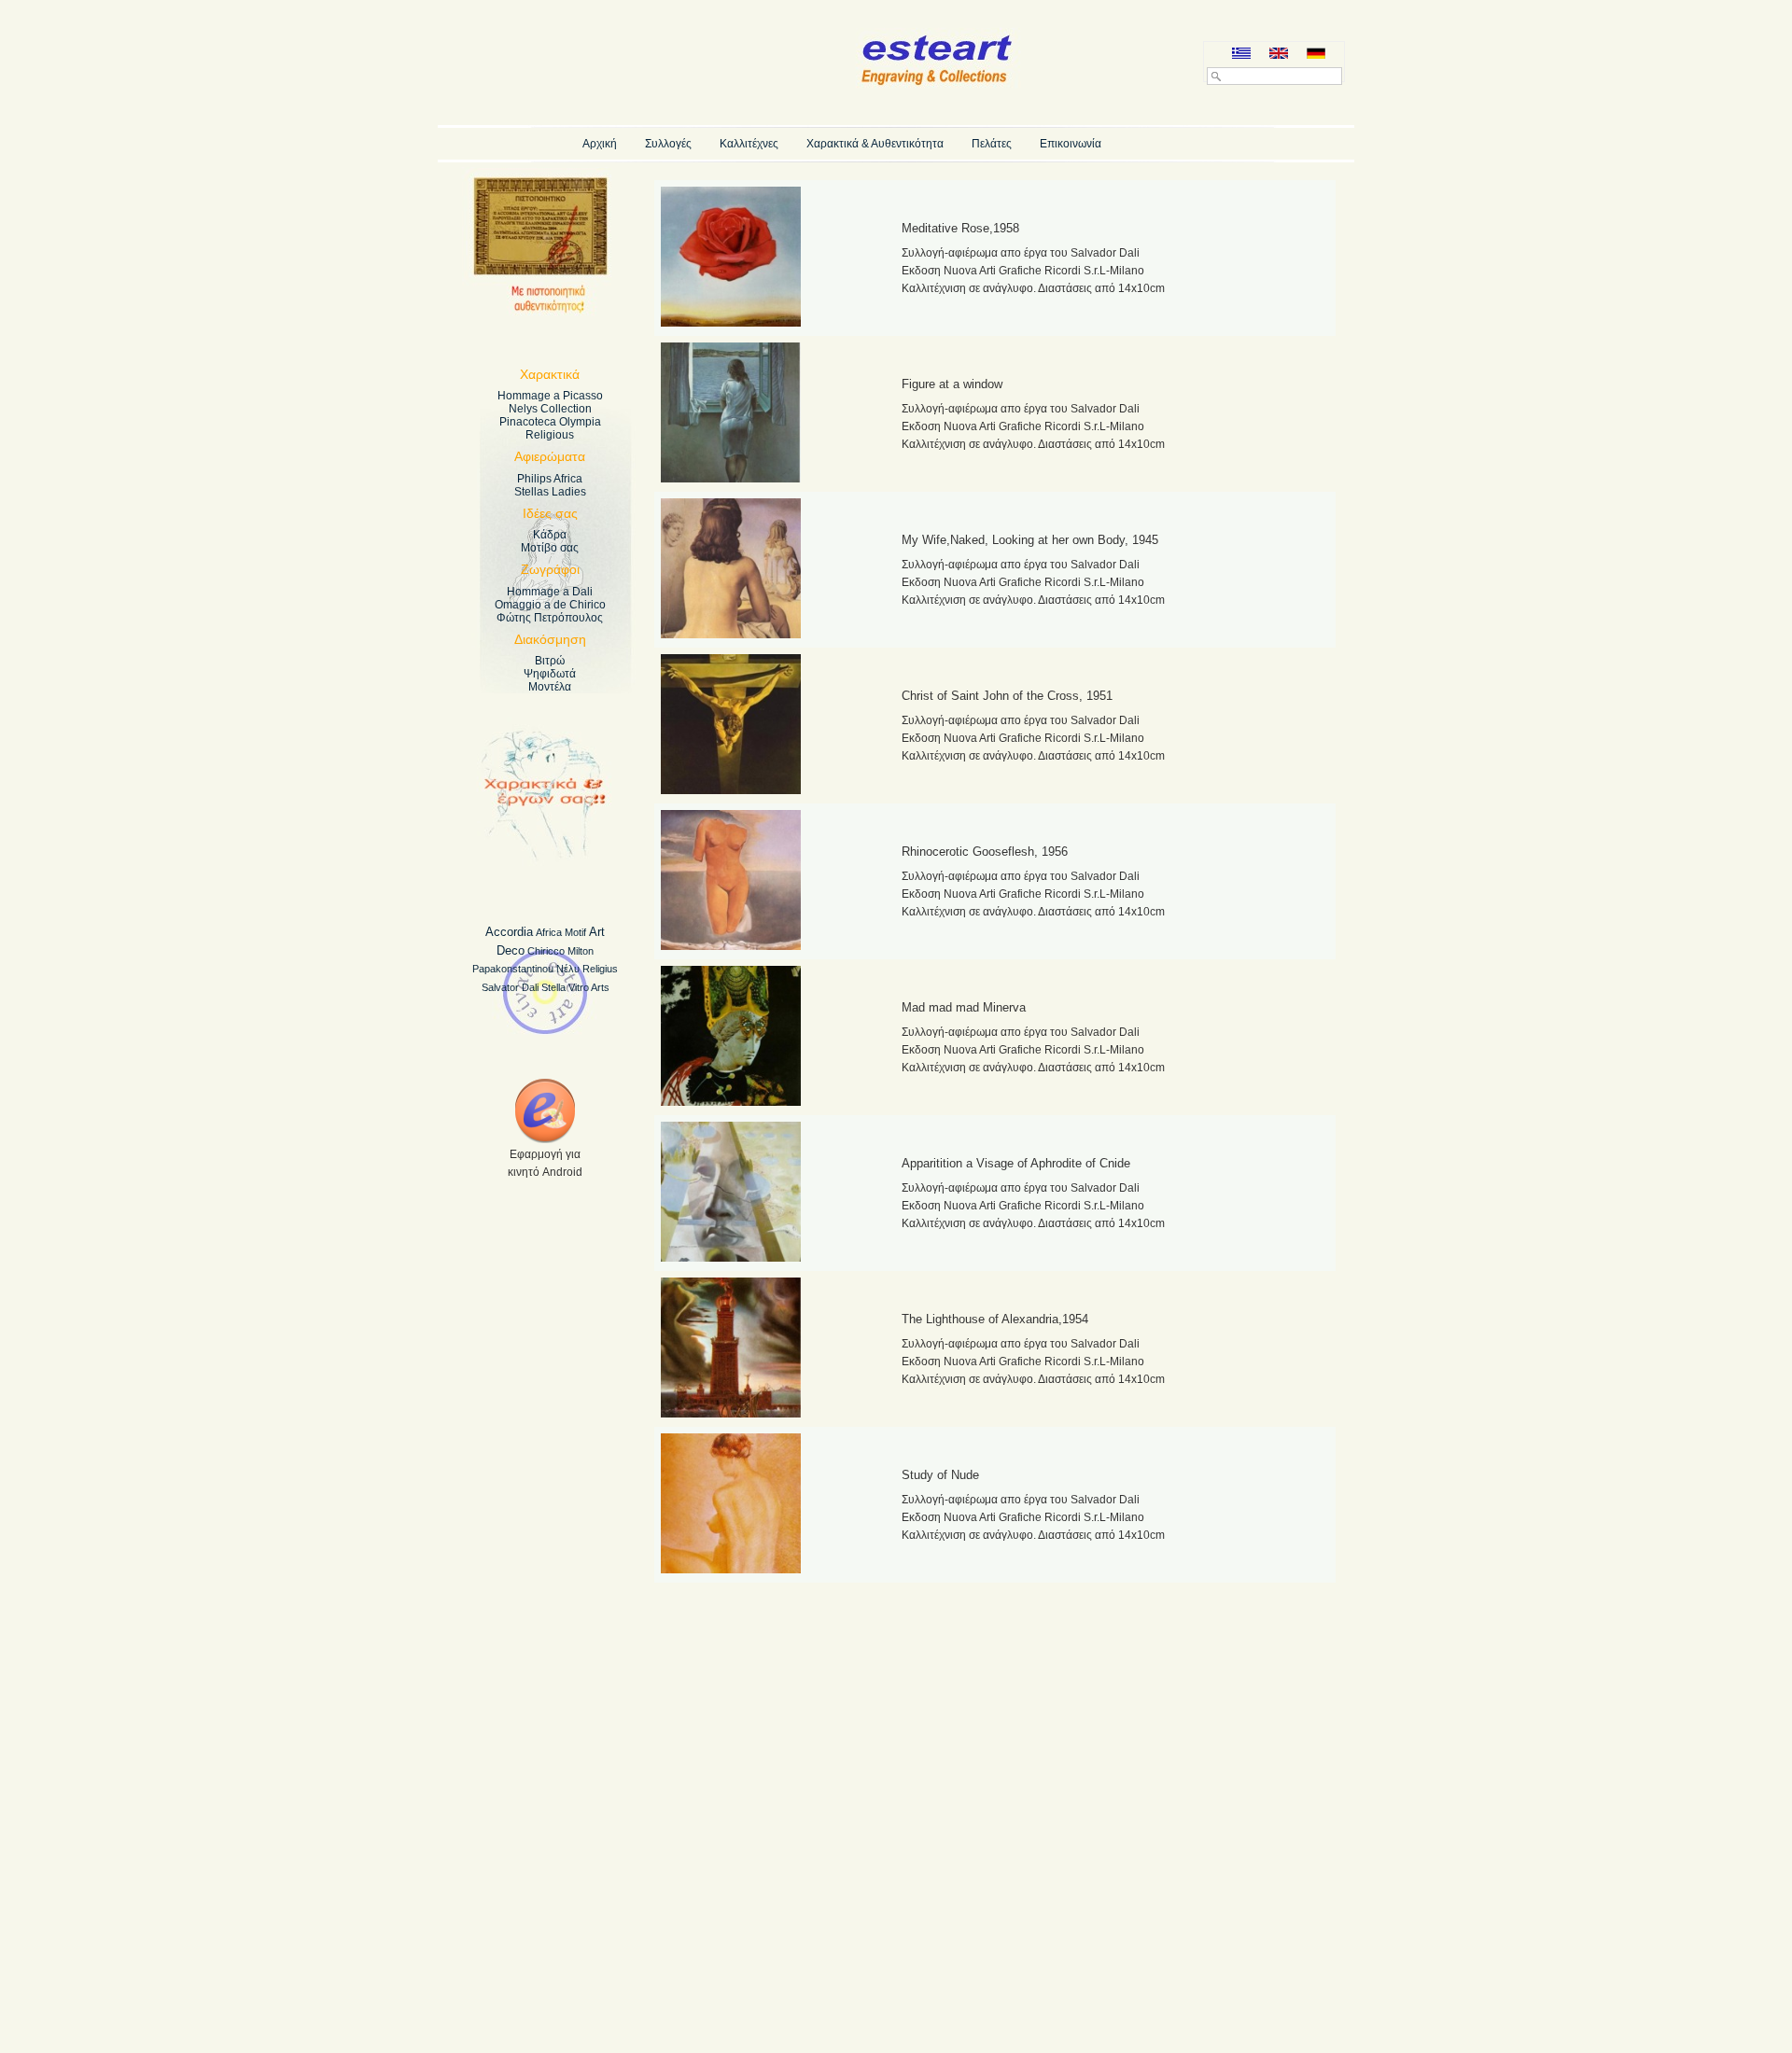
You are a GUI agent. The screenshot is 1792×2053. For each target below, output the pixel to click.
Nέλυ (568, 969)
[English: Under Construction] (1279, 55)
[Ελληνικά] (1241, 55)
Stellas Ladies (550, 492)
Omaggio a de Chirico (550, 605)
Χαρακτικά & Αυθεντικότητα (875, 144)
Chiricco (546, 951)
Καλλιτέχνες (749, 144)
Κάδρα (550, 535)
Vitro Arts (589, 987)
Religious (550, 435)
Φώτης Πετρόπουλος (550, 618)
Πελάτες (992, 144)
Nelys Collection (550, 409)
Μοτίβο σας (550, 548)
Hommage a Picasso (550, 396)
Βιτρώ (550, 661)
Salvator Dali (510, 987)
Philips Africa (550, 479)
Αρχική (600, 144)
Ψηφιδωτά (550, 674)
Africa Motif (561, 932)
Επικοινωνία (1071, 144)
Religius (600, 969)
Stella (553, 987)
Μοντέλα (550, 687)
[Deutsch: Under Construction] (1316, 55)
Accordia (509, 932)
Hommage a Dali (550, 592)
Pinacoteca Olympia (550, 422)
